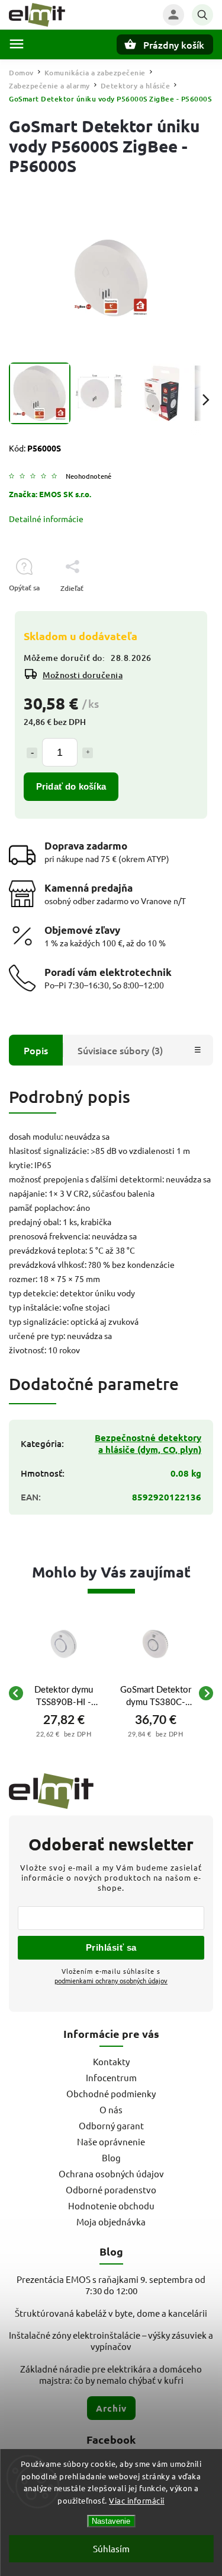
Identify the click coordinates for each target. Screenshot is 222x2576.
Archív (111, 2408)
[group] (64, 1693)
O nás (111, 2109)
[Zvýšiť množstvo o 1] (88, 753)
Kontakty (111, 2061)
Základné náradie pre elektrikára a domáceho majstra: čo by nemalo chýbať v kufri (111, 2374)
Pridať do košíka (71, 786)
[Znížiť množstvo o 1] (32, 753)
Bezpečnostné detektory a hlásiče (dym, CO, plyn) (148, 1443)
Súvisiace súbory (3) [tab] (120, 1050)
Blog (111, 2157)
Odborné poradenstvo (111, 2189)
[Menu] (17, 44)
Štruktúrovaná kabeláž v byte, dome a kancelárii (111, 2313)
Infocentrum (111, 2077)
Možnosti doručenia (83, 675)
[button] (64, 1734)
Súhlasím (111, 2548)
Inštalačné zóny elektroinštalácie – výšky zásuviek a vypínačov (111, 2340)
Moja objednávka (111, 2222)
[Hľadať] (202, 15)
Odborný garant (111, 2125)
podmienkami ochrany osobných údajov (111, 1980)
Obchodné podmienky (111, 2093)
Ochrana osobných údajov (111, 2173)
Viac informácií (137, 2500)
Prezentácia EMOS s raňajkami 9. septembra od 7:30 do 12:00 (111, 2285)
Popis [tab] (36, 1050)
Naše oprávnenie (111, 2141)
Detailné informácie (46, 519)
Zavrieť (174, 609)
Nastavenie (111, 2521)
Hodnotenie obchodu (111, 2205)
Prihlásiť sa (111, 1947)
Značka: (50, 494)
